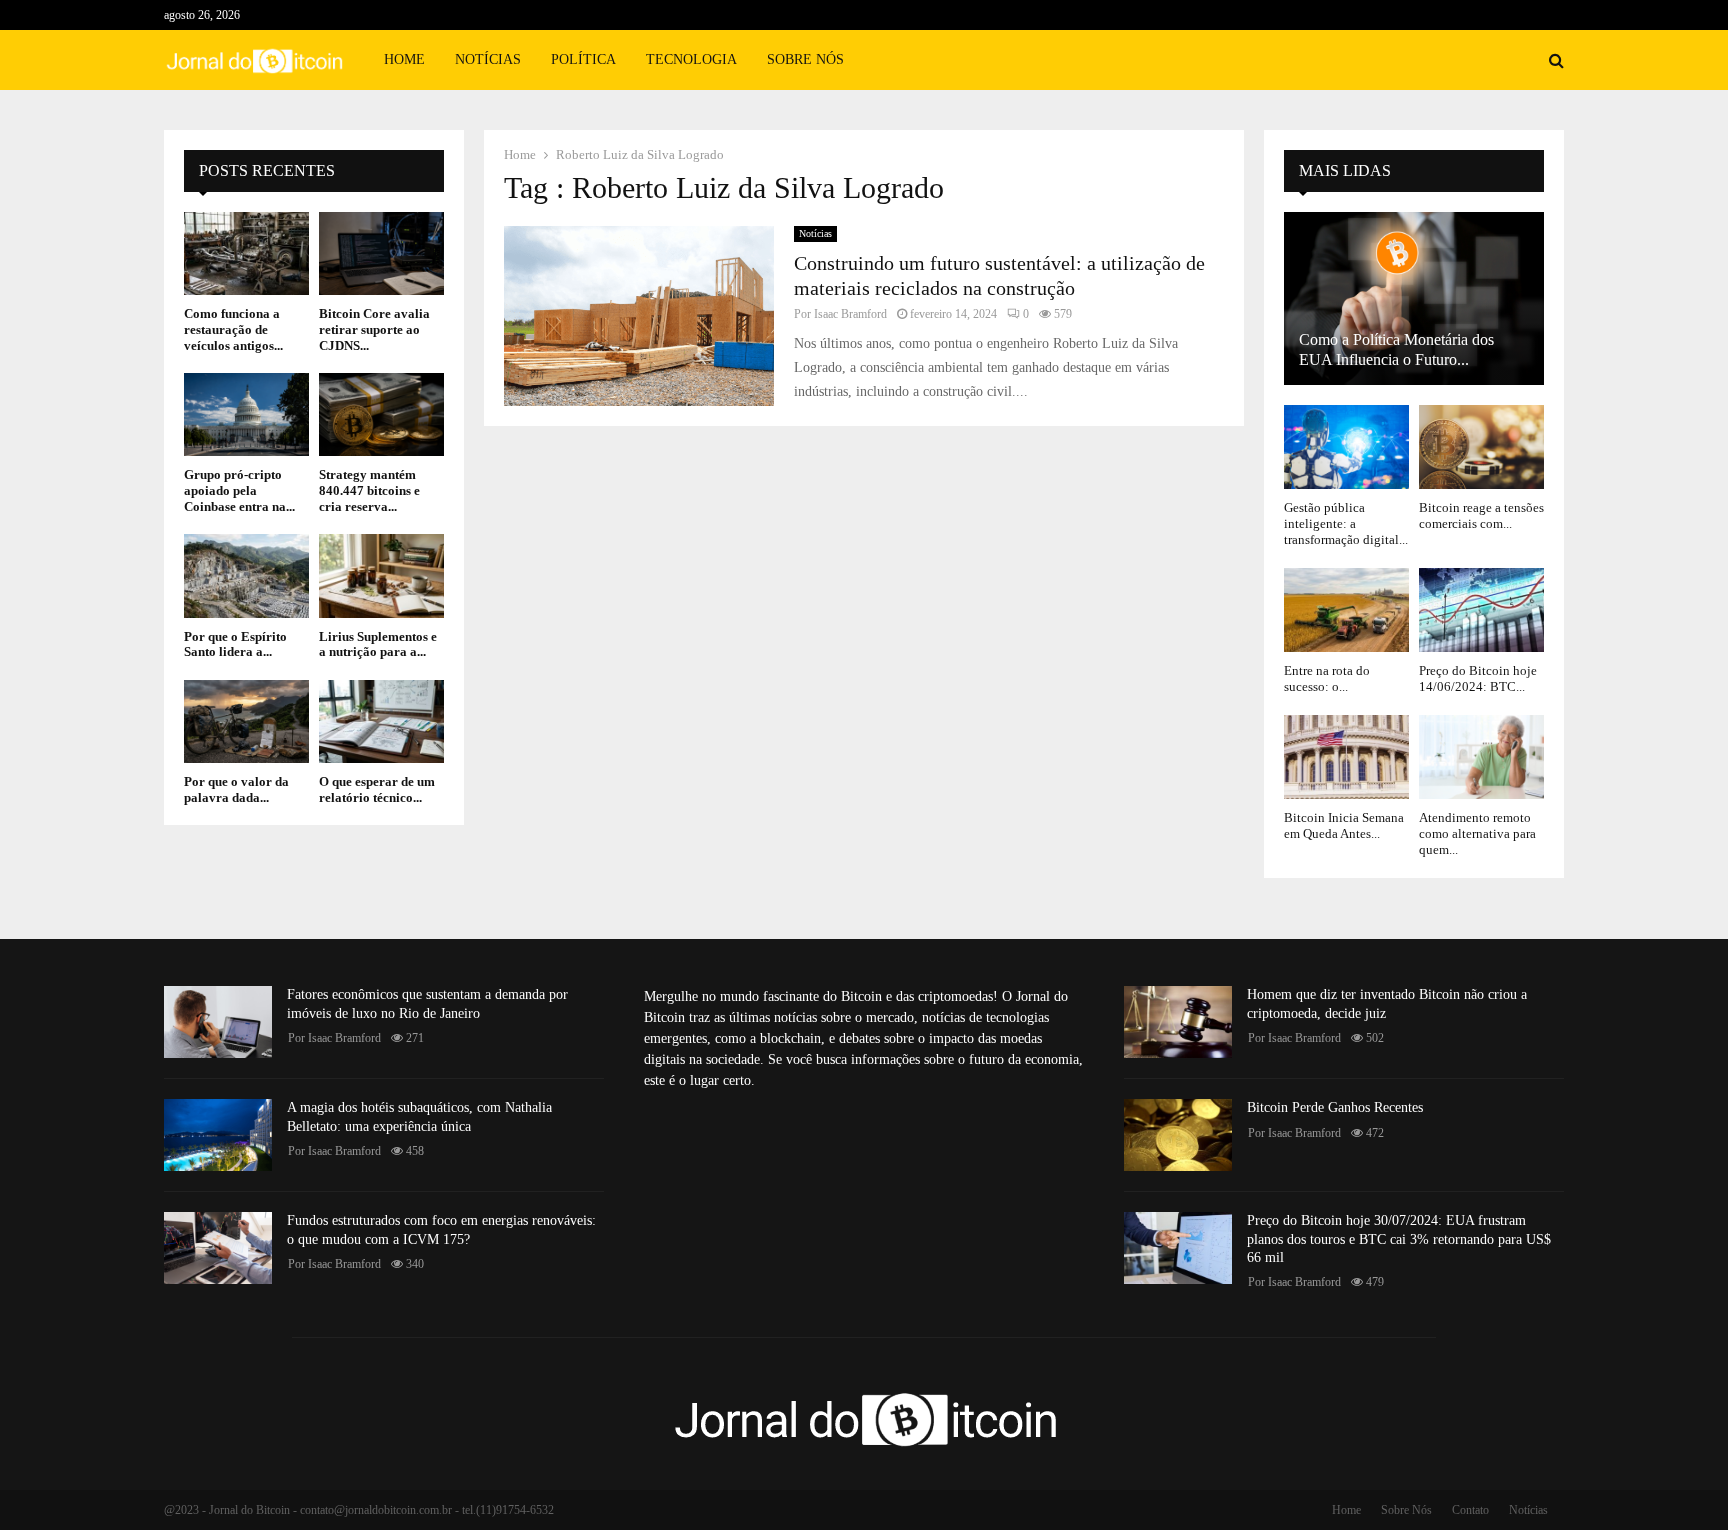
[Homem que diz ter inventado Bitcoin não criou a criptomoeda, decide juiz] (1178, 1022)
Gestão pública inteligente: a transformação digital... (1346, 524)
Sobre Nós (805, 59)
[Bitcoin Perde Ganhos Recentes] (1178, 1135)
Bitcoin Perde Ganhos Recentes (1335, 1107)
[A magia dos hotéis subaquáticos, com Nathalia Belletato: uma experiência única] (218, 1135)
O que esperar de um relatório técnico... (377, 789)
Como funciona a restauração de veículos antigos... (233, 329)
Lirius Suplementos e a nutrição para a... (378, 644)
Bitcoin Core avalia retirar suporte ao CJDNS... (374, 329)
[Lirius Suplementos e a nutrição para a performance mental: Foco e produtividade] (381, 575)
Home (404, 59)
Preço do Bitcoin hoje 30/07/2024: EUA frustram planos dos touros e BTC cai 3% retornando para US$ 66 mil (1399, 1238)
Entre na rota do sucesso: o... (1327, 678)
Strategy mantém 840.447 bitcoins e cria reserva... (369, 490)
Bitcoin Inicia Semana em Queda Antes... (1344, 825)
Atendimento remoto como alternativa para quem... (1477, 834)
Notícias (488, 59)
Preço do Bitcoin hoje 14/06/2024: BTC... (1478, 678)
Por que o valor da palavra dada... (236, 789)
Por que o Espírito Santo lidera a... (235, 644)
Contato (1470, 1510)
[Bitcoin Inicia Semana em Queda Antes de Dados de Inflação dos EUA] (1346, 756)
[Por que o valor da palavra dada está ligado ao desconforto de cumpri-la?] (246, 721)
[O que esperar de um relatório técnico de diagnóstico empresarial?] (381, 721)
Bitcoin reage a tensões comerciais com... (1481, 515)
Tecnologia (691, 59)
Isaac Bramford (850, 314)
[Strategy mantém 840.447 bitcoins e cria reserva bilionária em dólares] (381, 414)
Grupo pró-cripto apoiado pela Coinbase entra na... (239, 490)
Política (583, 59)
